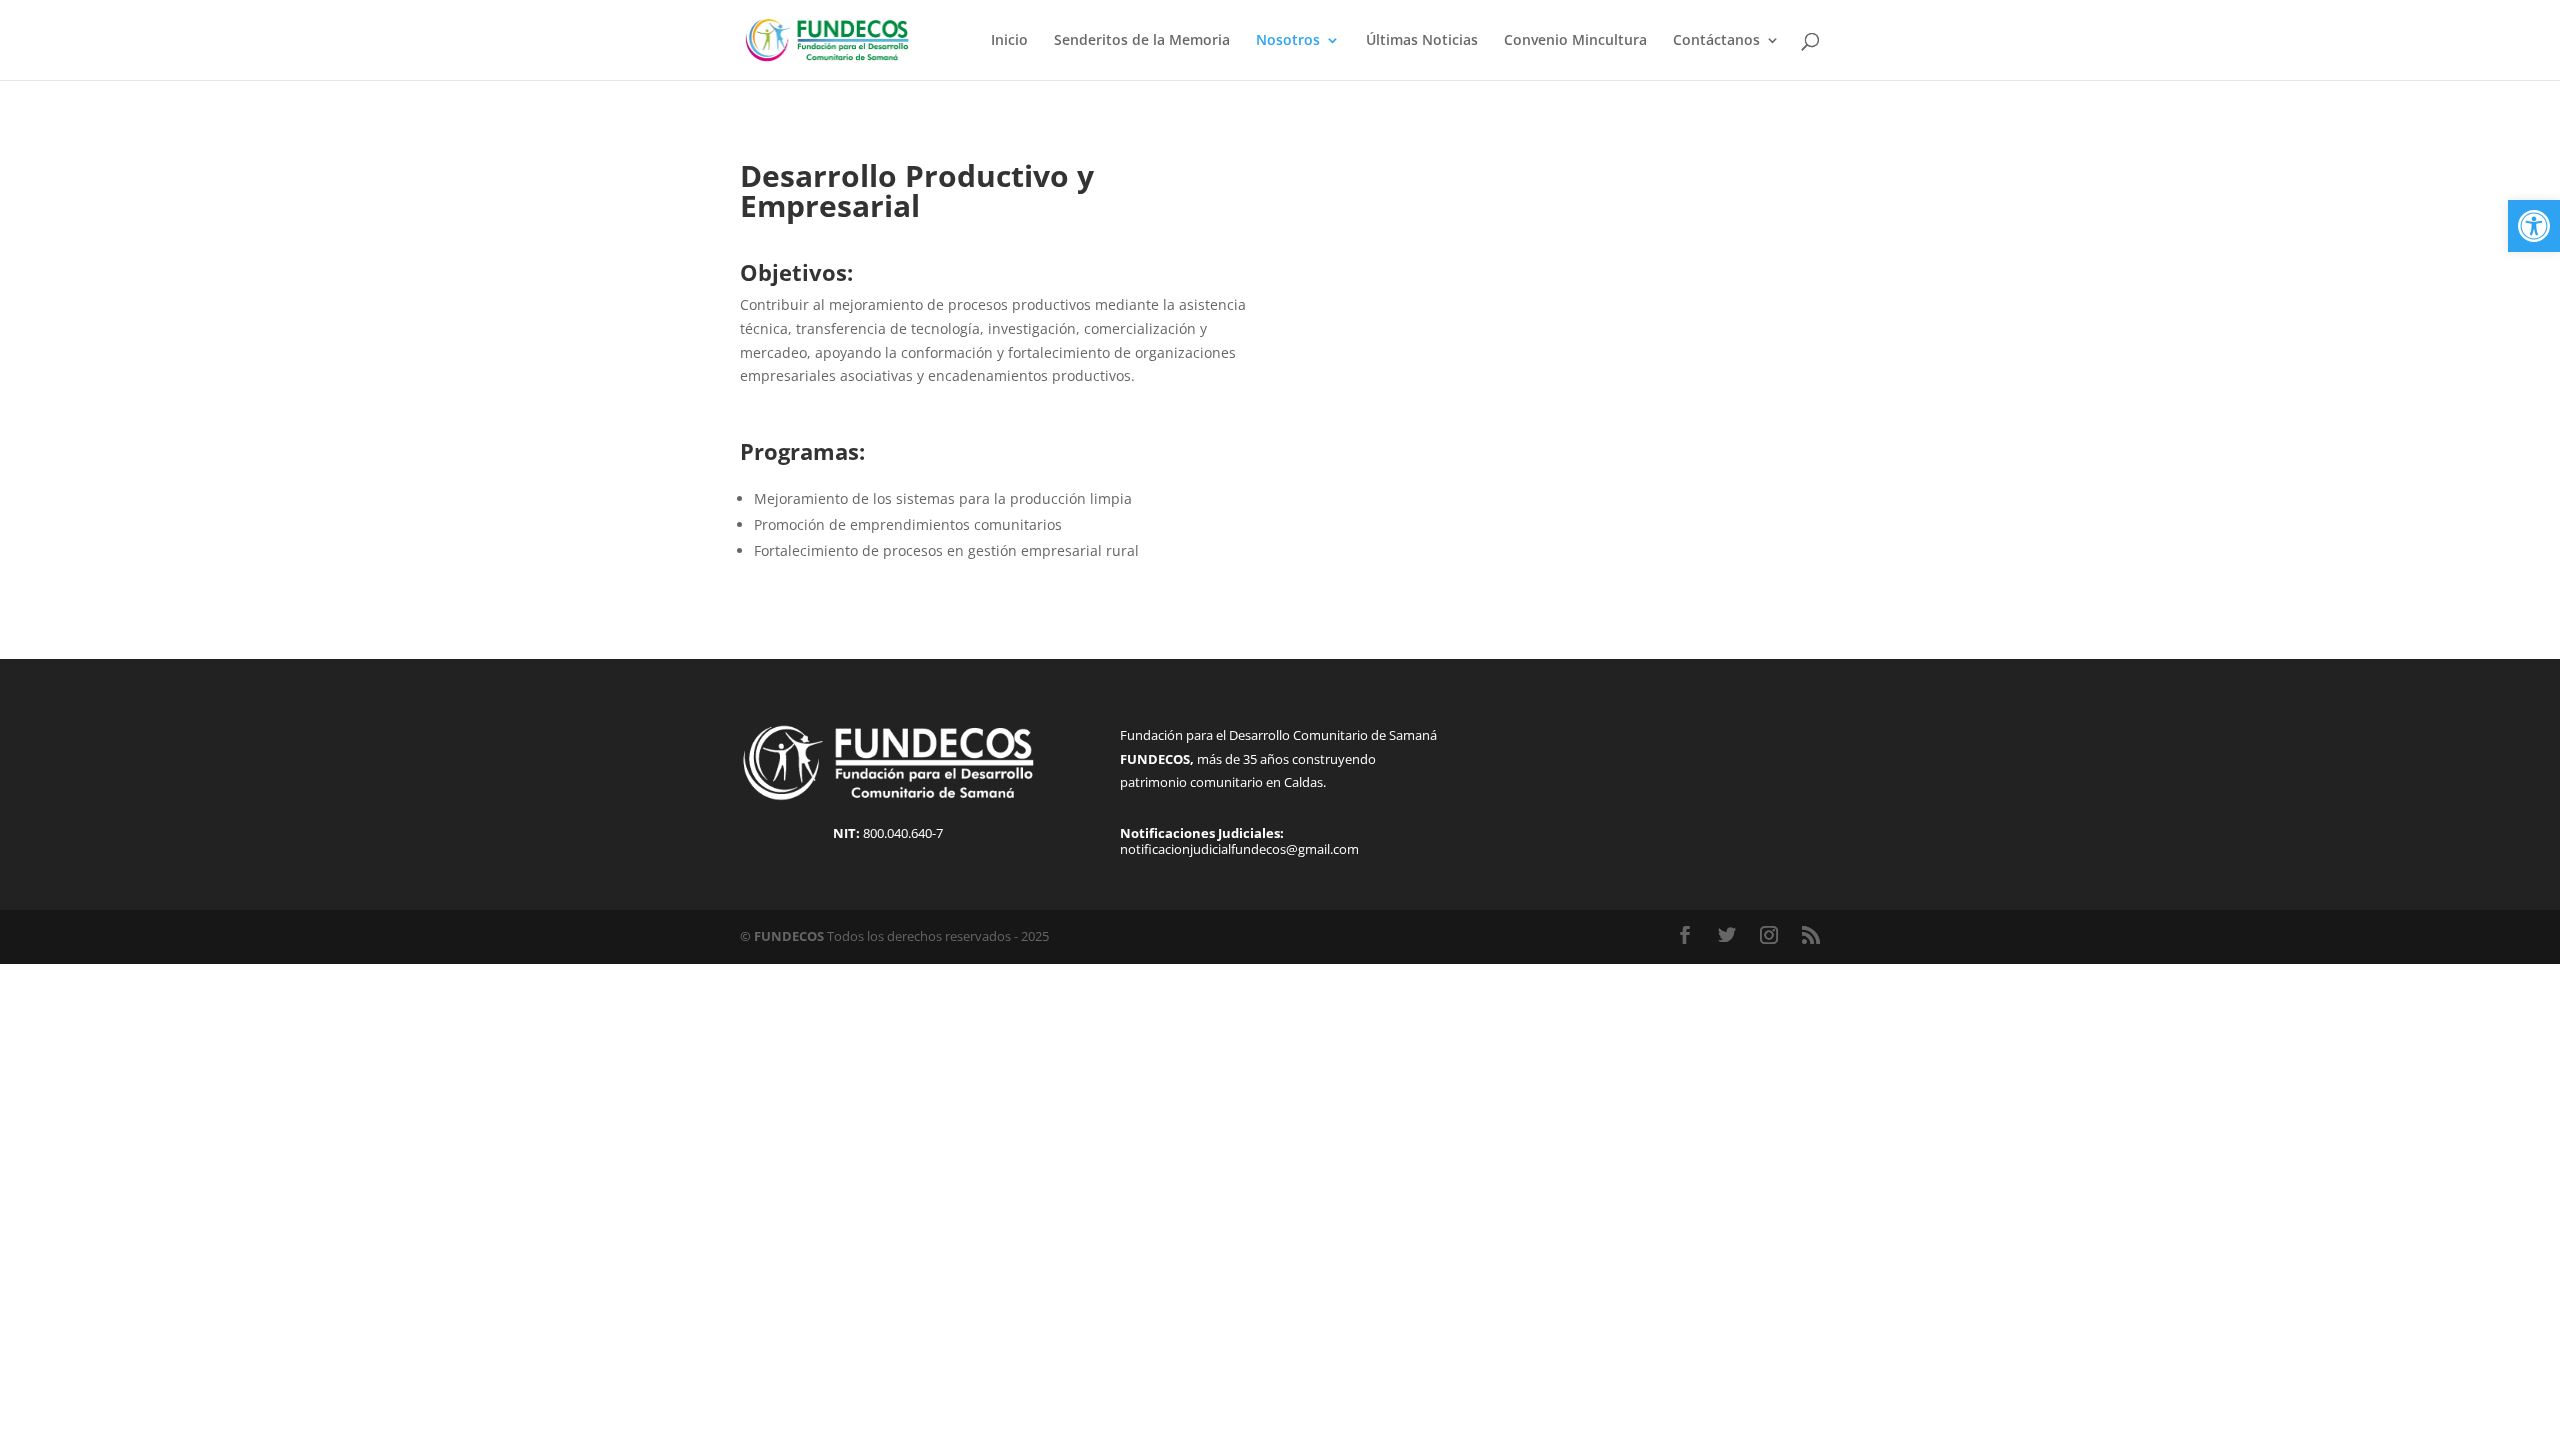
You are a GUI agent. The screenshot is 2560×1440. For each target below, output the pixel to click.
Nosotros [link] (1288, 41)
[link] (2534, 226)
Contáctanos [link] (1716, 41)
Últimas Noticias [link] (1422, 41)
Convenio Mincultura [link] (1575, 41)
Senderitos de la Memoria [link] (1142, 41)
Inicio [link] (1009, 41)
